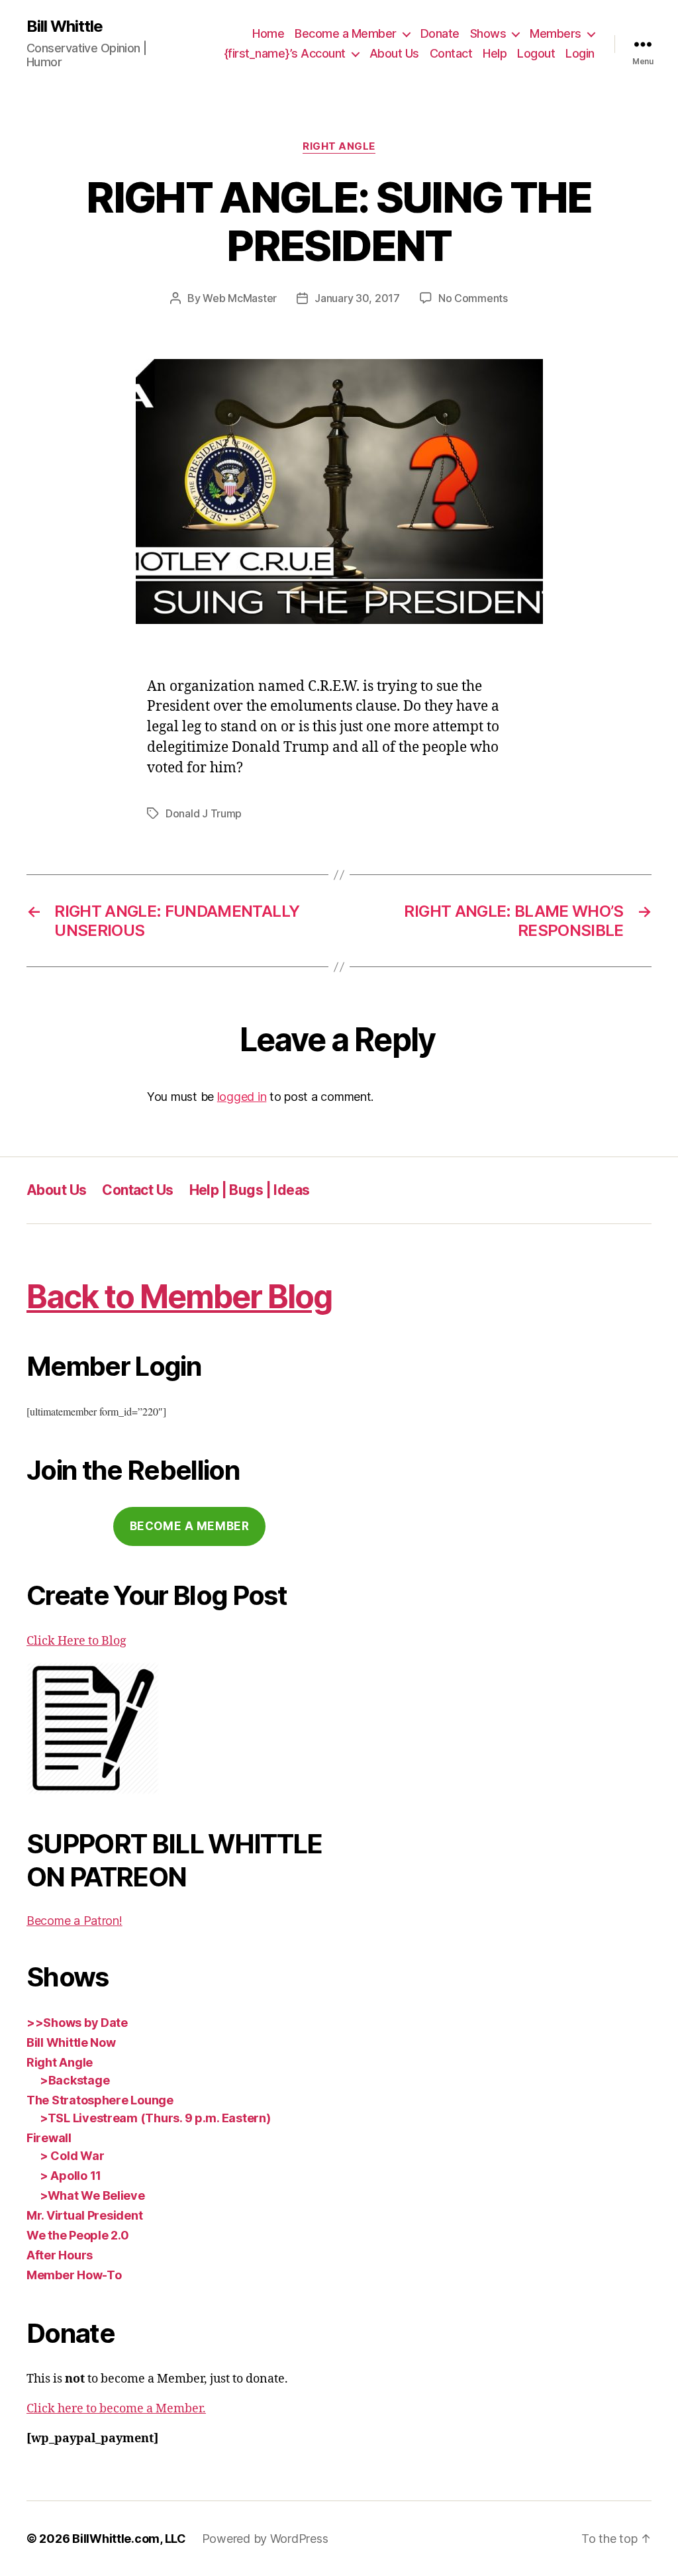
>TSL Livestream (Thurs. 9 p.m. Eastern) (155, 2118)
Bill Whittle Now (71, 2042)
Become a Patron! (74, 1921)
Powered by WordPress (265, 2539)
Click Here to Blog (76, 1641)
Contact (451, 53)
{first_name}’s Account (285, 53)
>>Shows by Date (77, 2023)
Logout (536, 53)
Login (580, 53)
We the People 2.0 (77, 2235)
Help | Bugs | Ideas (250, 1190)
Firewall (49, 2138)
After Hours (60, 2255)
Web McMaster (240, 298)
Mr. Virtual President (84, 2215)
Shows (488, 33)
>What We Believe (92, 2195)
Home (268, 33)
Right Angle (339, 146)
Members (556, 33)
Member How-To (74, 2275)
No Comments (473, 298)
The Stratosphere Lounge (100, 2100)
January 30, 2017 (357, 298)
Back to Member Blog (179, 1297)
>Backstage (74, 2080)
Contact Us (137, 1190)
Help (495, 53)
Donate (440, 33)
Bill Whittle (65, 26)
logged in (242, 1097)
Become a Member (346, 33)
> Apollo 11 (71, 2176)
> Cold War (72, 2156)
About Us (394, 53)
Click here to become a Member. (116, 2409)
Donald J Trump (204, 813)
